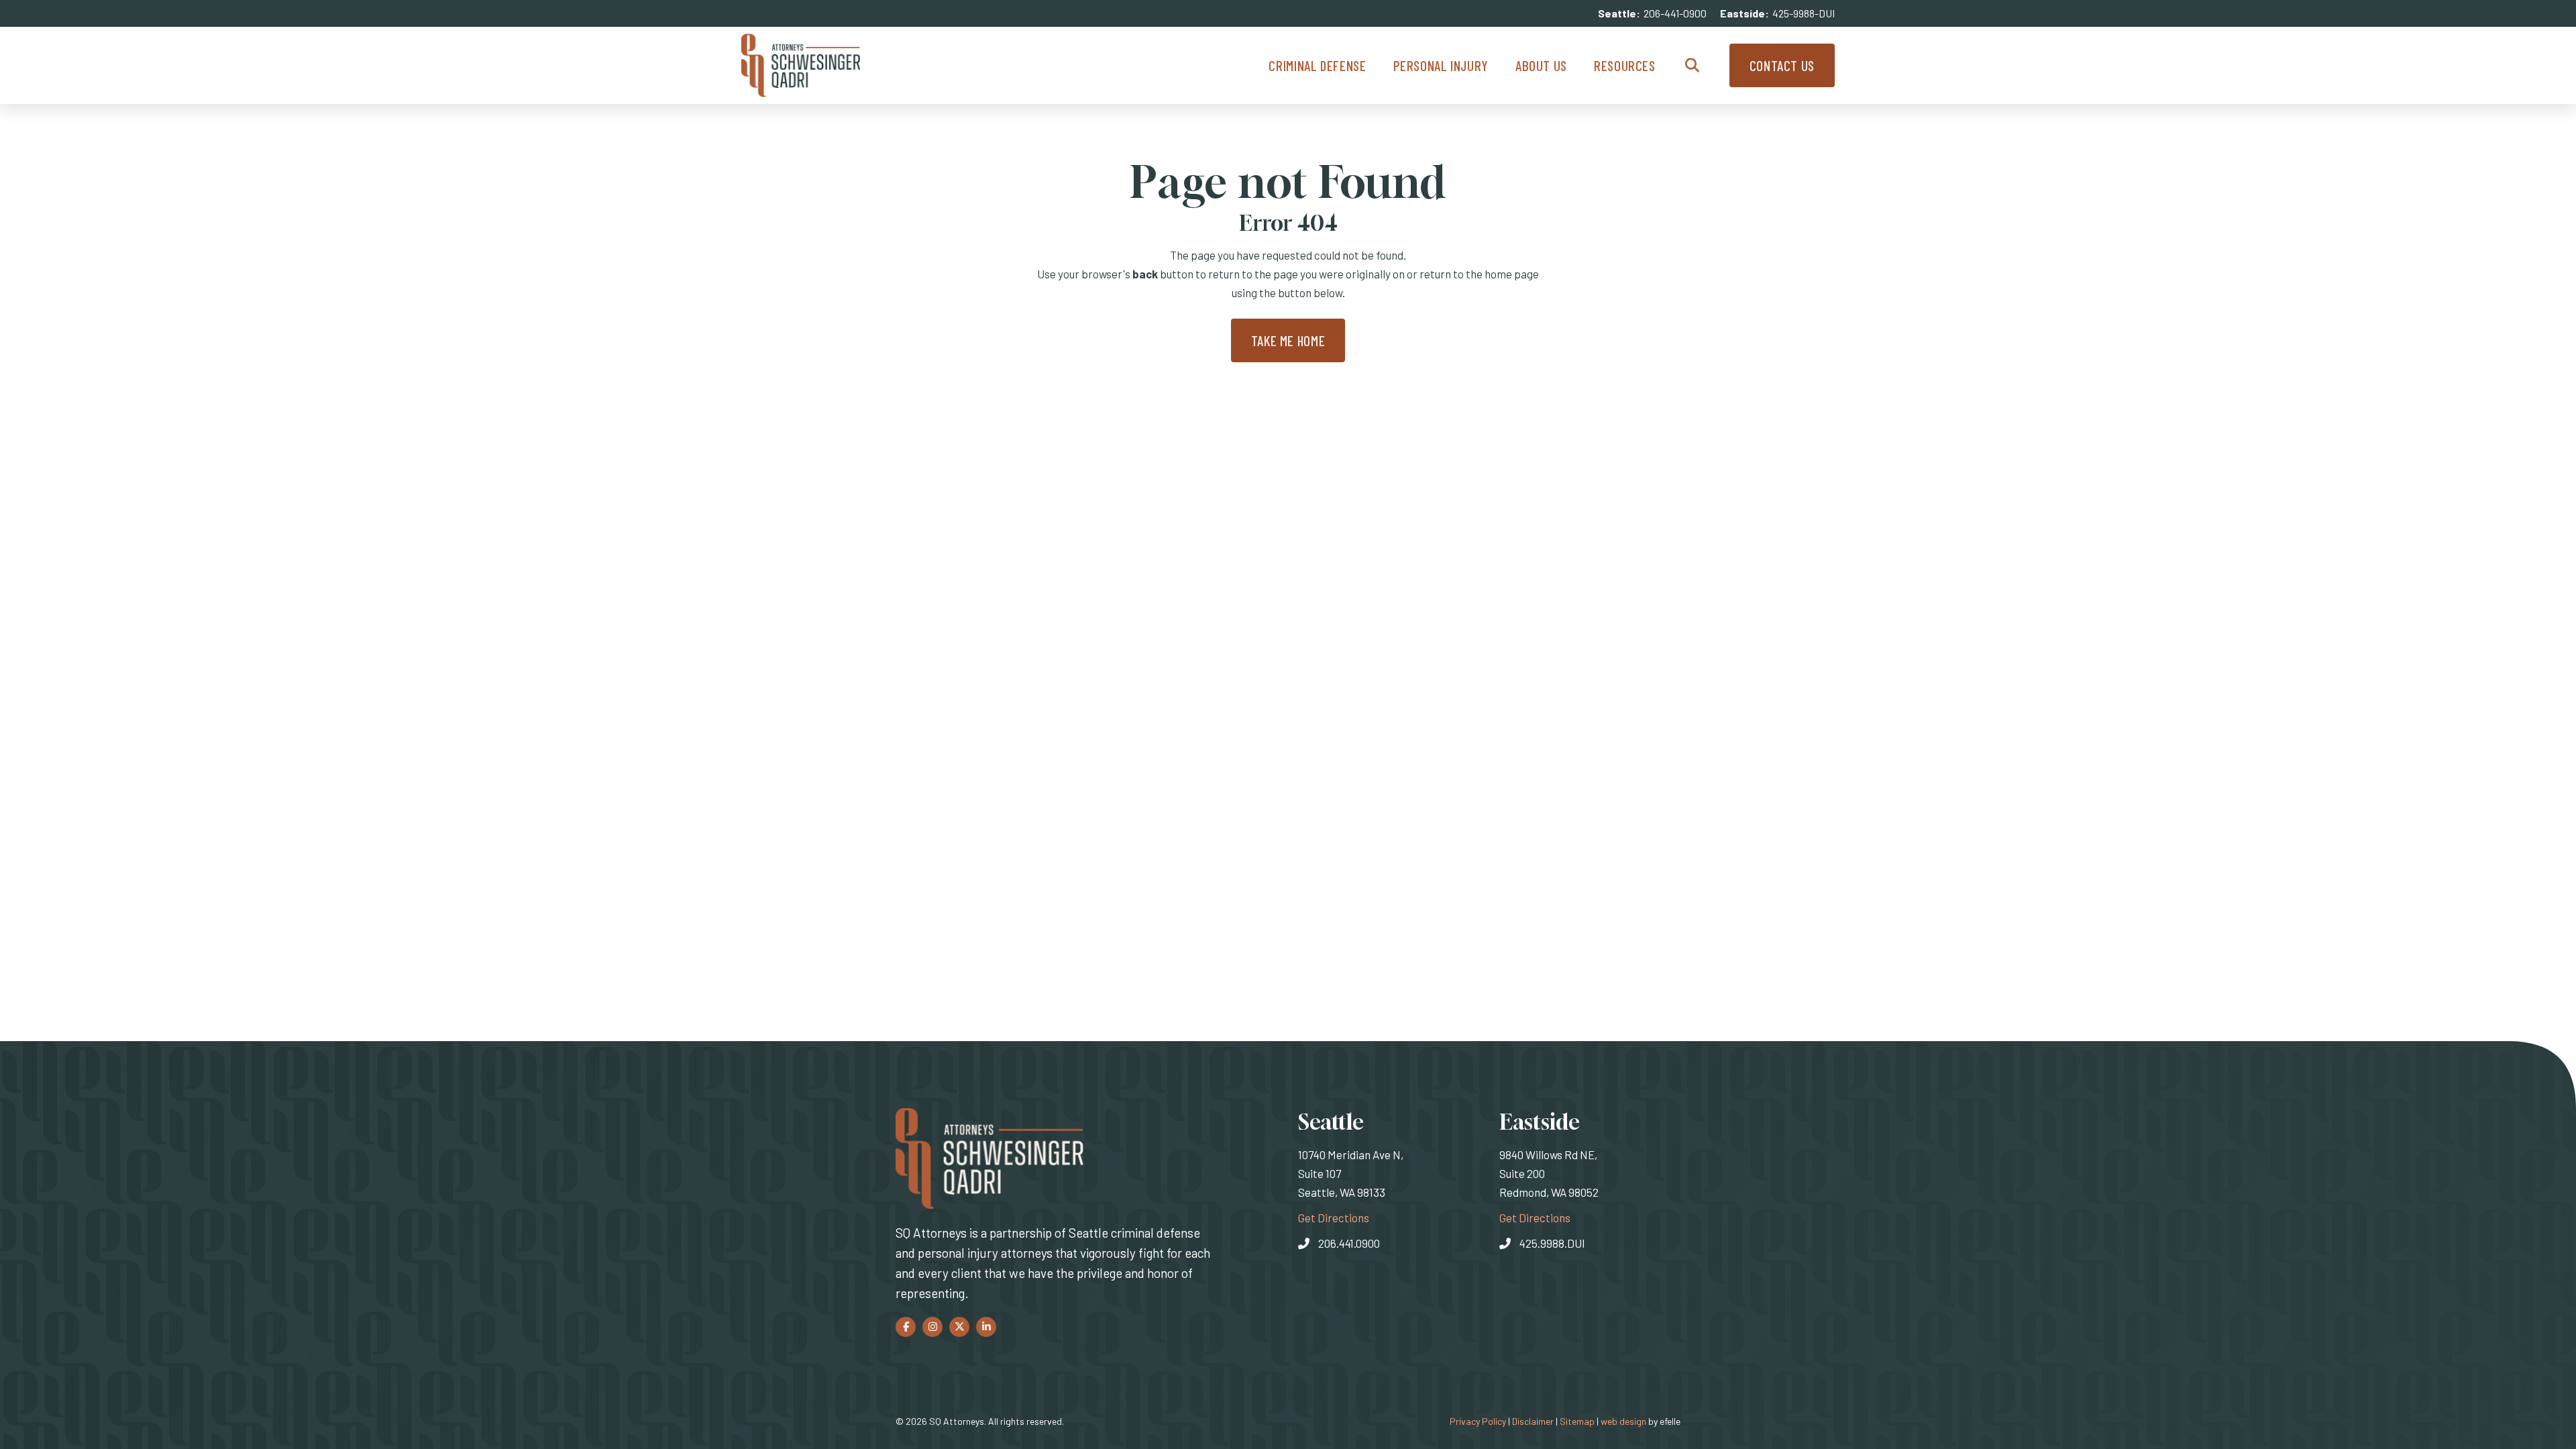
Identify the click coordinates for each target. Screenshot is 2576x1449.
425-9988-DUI (1804, 13)
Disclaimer (1533, 1421)
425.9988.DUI (1552, 1243)
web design (1623, 1421)
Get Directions (1334, 1217)
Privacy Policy (1478, 1421)
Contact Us (1782, 65)
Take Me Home (1288, 340)
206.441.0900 (1349, 1243)
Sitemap (1577, 1421)
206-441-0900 (1675, 13)
